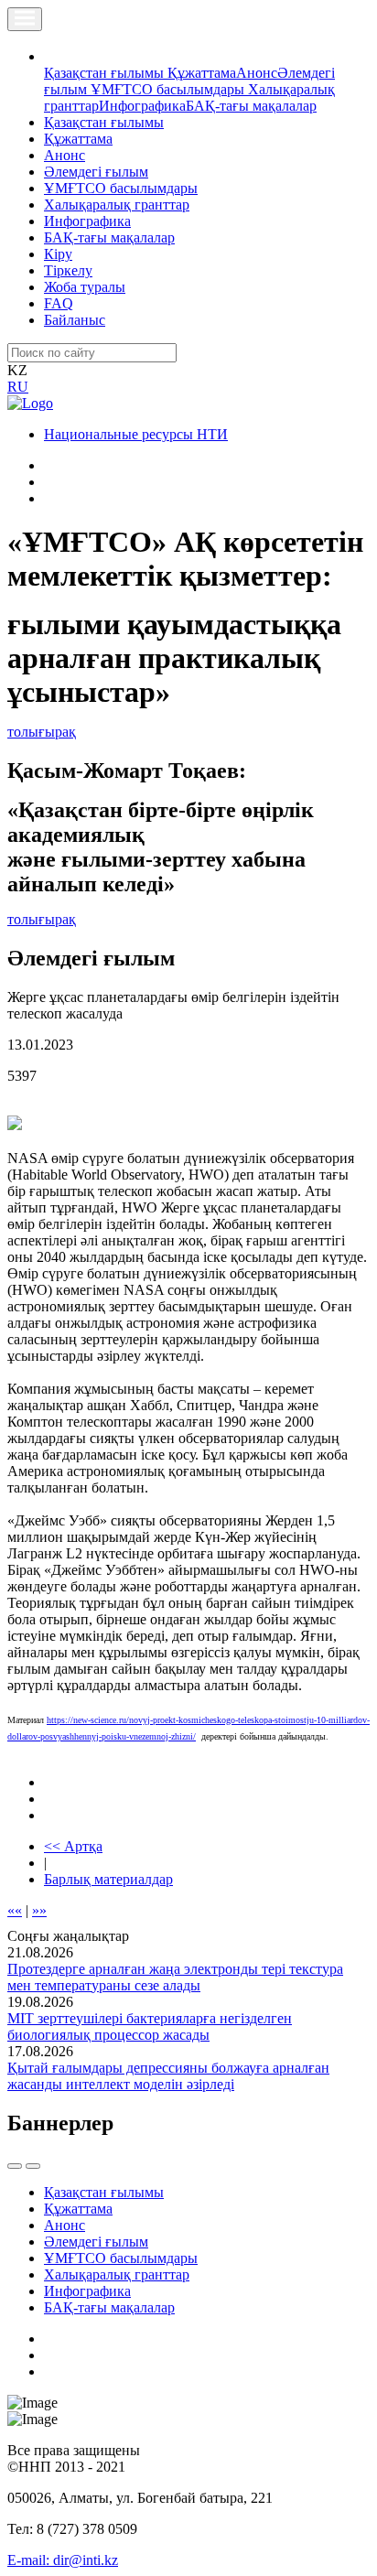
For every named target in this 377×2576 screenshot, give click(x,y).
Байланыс (75, 320)
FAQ (59, 303)
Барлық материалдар (108, 1879)
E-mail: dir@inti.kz (63, 2560)
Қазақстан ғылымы (106, 73)
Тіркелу (68, 270)
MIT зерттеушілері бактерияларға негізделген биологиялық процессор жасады (150, 2026)
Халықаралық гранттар (117, 205)
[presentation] (15, 2166)
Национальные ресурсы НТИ (136, 434)
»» (39, 1910)
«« (15, 1910)
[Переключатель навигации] (25, 19)
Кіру (58, 254)
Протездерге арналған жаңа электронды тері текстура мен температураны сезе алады (175, 1977)
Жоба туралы (85, 287)
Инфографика (142, 106)
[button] (54, 56)
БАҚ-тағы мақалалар (251, 106)
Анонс (257, 73)
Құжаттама (202, 73)
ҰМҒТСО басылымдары (169, 89)
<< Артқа (73, 1846)
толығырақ (42, 732)
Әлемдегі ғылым (96, 172)
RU (18, 387)
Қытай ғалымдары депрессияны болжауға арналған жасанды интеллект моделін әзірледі (168, 2076)
